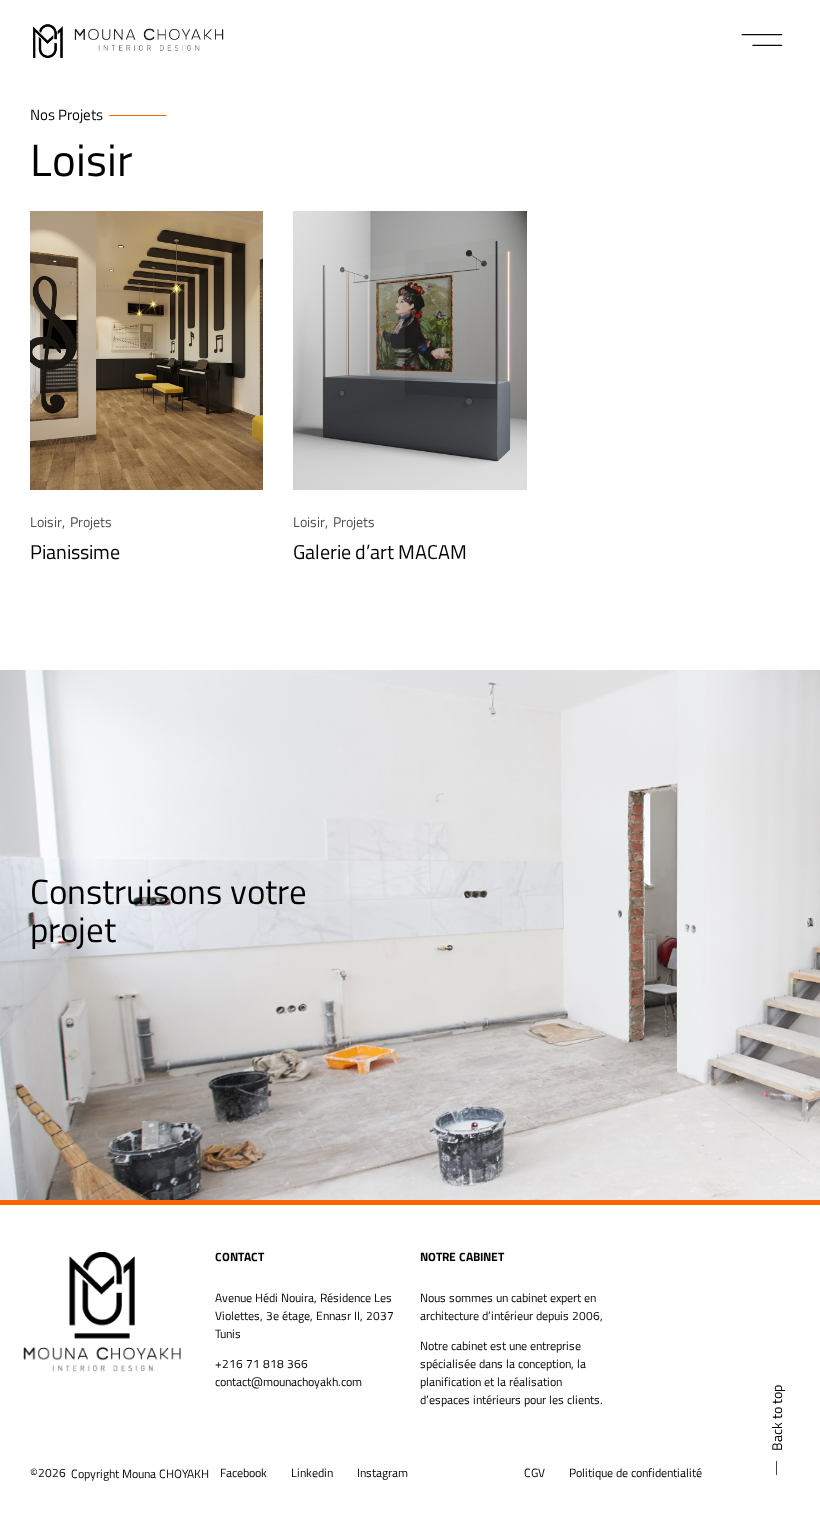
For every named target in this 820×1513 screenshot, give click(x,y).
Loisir (46, 521)
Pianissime (75, 551)
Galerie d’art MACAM (380, 551)
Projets (91, 521)
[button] (762, 40)
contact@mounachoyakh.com (288, 1381)
